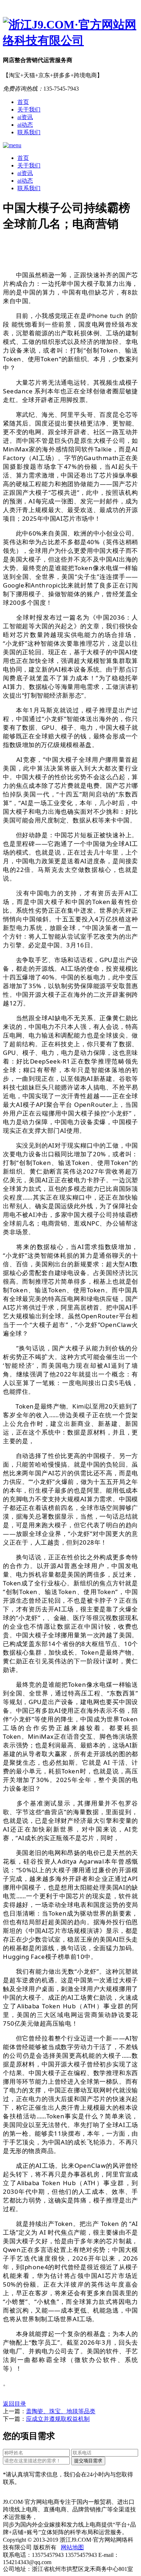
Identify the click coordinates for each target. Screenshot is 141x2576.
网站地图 (72, 2547)
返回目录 (14, 2404)
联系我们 (29, 132)
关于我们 (29, 110)
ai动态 (25, 125)
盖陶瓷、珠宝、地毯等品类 (61, 2411)
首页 (23, 102)
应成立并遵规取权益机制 (58, 2419)
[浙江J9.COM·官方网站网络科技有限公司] (70, 33)
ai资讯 (25, 117)
